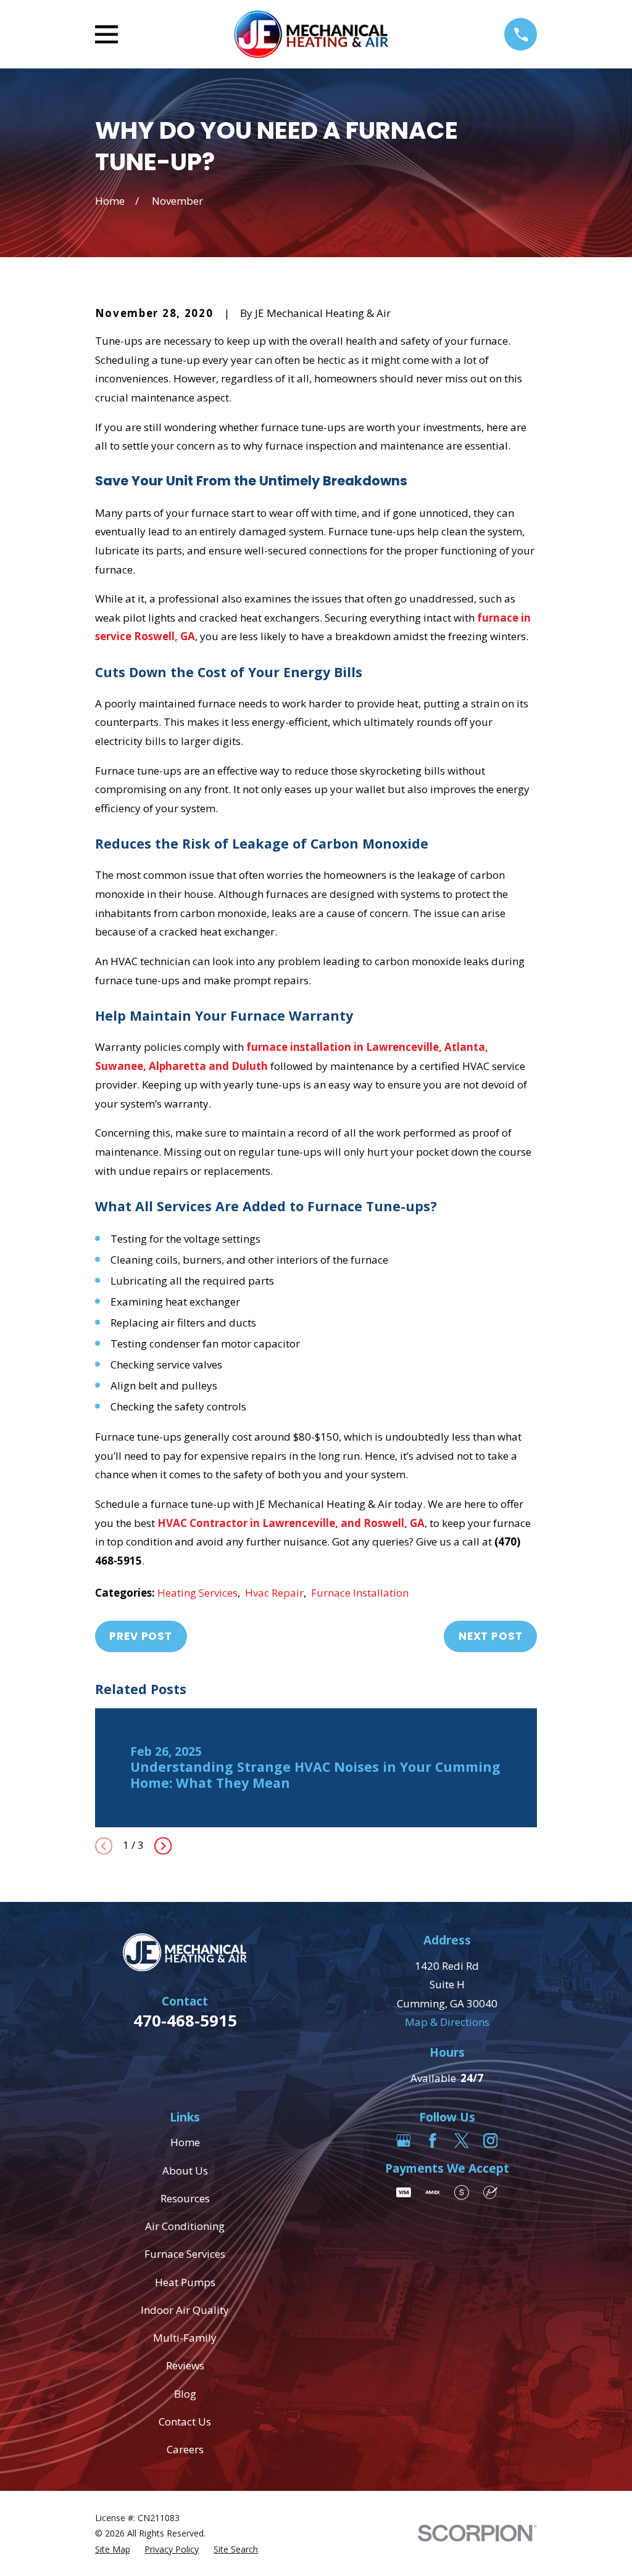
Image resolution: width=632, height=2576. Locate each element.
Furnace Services (185, 2254)
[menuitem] (113, 2549)
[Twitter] (462, 2141)
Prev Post (141, 1636)
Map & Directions (447, 2022)
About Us (185, 2171)
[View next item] (163, 1846)
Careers (185, 2449)
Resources (185, 2198)
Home (185, 2142)
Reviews (185, 2365)
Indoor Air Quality (185, 2310)
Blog (185, 2394)
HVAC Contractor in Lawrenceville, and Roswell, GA (291, 1523)
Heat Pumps (185, 2282)
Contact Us (185, 2422)
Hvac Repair (274, 1593)
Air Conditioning (185, 2226)
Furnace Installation (360, 1593)
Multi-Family (185, 2338)
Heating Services (197, 1593)
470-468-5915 (185, 2020)
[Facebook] (433, 2141)
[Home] (311, 34)
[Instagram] (491, 2141)
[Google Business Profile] (404, 2141)
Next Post (491, 1636)
